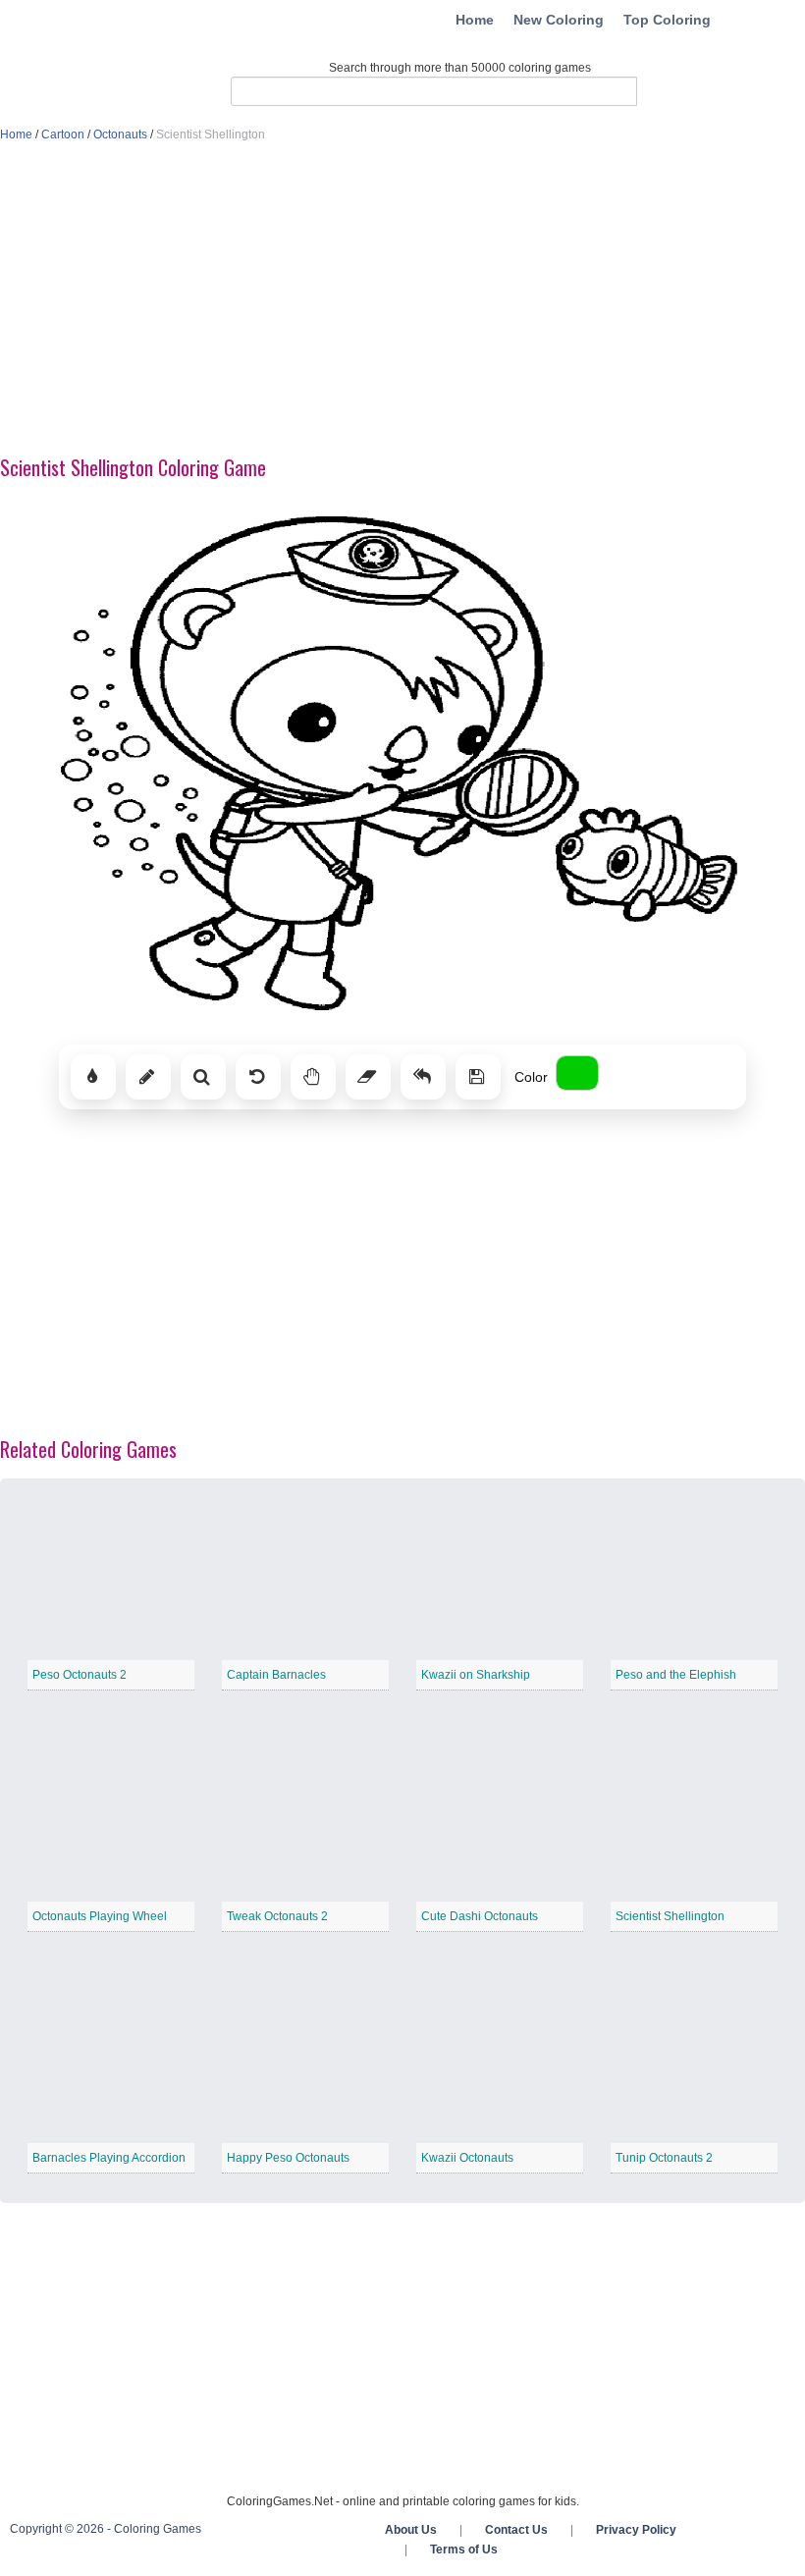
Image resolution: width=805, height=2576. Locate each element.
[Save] (478, 1077)
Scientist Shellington (670, 1916)
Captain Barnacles (276, 1675)
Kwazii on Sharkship (476, 1675)
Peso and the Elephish (676, 1675)
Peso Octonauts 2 (80, 1675)
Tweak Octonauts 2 (277, 1916)
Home (475, 20)
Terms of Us (464, 2549)
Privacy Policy (636, 2530)
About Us (411, 2530)
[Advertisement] (402, 300)
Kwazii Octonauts (467, 2158)
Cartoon (63, 134)
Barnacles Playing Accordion (109, 2158)
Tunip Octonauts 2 (664, 2158)
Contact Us (516, 2530)
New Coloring (559, 20)
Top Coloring (667, 20)
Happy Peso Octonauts (288, 2158)
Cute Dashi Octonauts (480, 1916)
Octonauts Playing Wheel (100, 1916)
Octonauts (120, 134)
